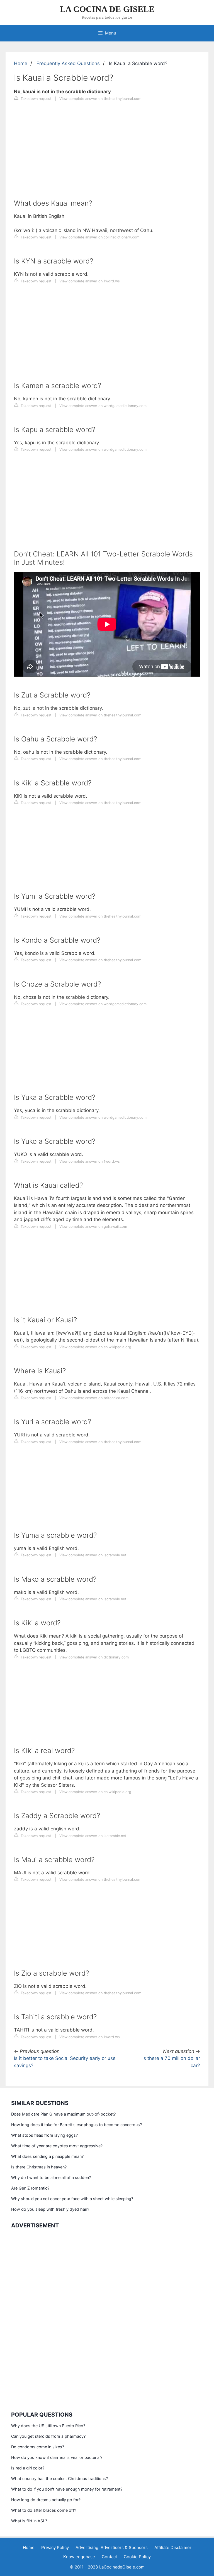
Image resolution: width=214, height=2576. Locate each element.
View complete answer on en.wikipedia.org (95, 1347)
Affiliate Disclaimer (173, 2547)
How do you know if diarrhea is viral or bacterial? (57, 2457)
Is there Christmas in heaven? (39, 2167)
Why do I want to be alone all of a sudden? (51, 2177)
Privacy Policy (55, 2547)
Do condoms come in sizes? (38, 2447)
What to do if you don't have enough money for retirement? (67, 2489)
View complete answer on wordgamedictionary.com (103, 406)
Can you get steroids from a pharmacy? (48, 2436)
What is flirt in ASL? (29, 2521)
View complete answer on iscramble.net (93, 1555)
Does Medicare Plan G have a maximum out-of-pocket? (63, 2114)
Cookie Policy (137, 2557)
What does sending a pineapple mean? (47, 2156)
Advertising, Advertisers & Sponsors (112, 2547)
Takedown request (36, 99)
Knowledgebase (79, 2557)
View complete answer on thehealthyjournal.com (100, 99)
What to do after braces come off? (44, 2510)
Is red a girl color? (28, 2468)
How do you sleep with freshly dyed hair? (50, 2209)
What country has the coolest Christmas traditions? (59, 2478)
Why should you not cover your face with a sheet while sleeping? (72, 2199)
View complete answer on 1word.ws (90, 281)
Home (21, 63)
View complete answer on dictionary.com (94, 1657)
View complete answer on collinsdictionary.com (99, 237)
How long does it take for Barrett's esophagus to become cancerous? (76, 2125)
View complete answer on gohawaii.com (93, 1227)
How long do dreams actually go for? (46, 2500)
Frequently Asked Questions (68, 63)
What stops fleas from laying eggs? (44, 2135)
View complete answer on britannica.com (94, 1398)
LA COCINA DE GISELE (107, 9)
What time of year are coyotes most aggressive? (57, 2146)
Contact (109, 2557)
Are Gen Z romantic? (30, 2188)
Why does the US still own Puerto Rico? (48, 2426)
